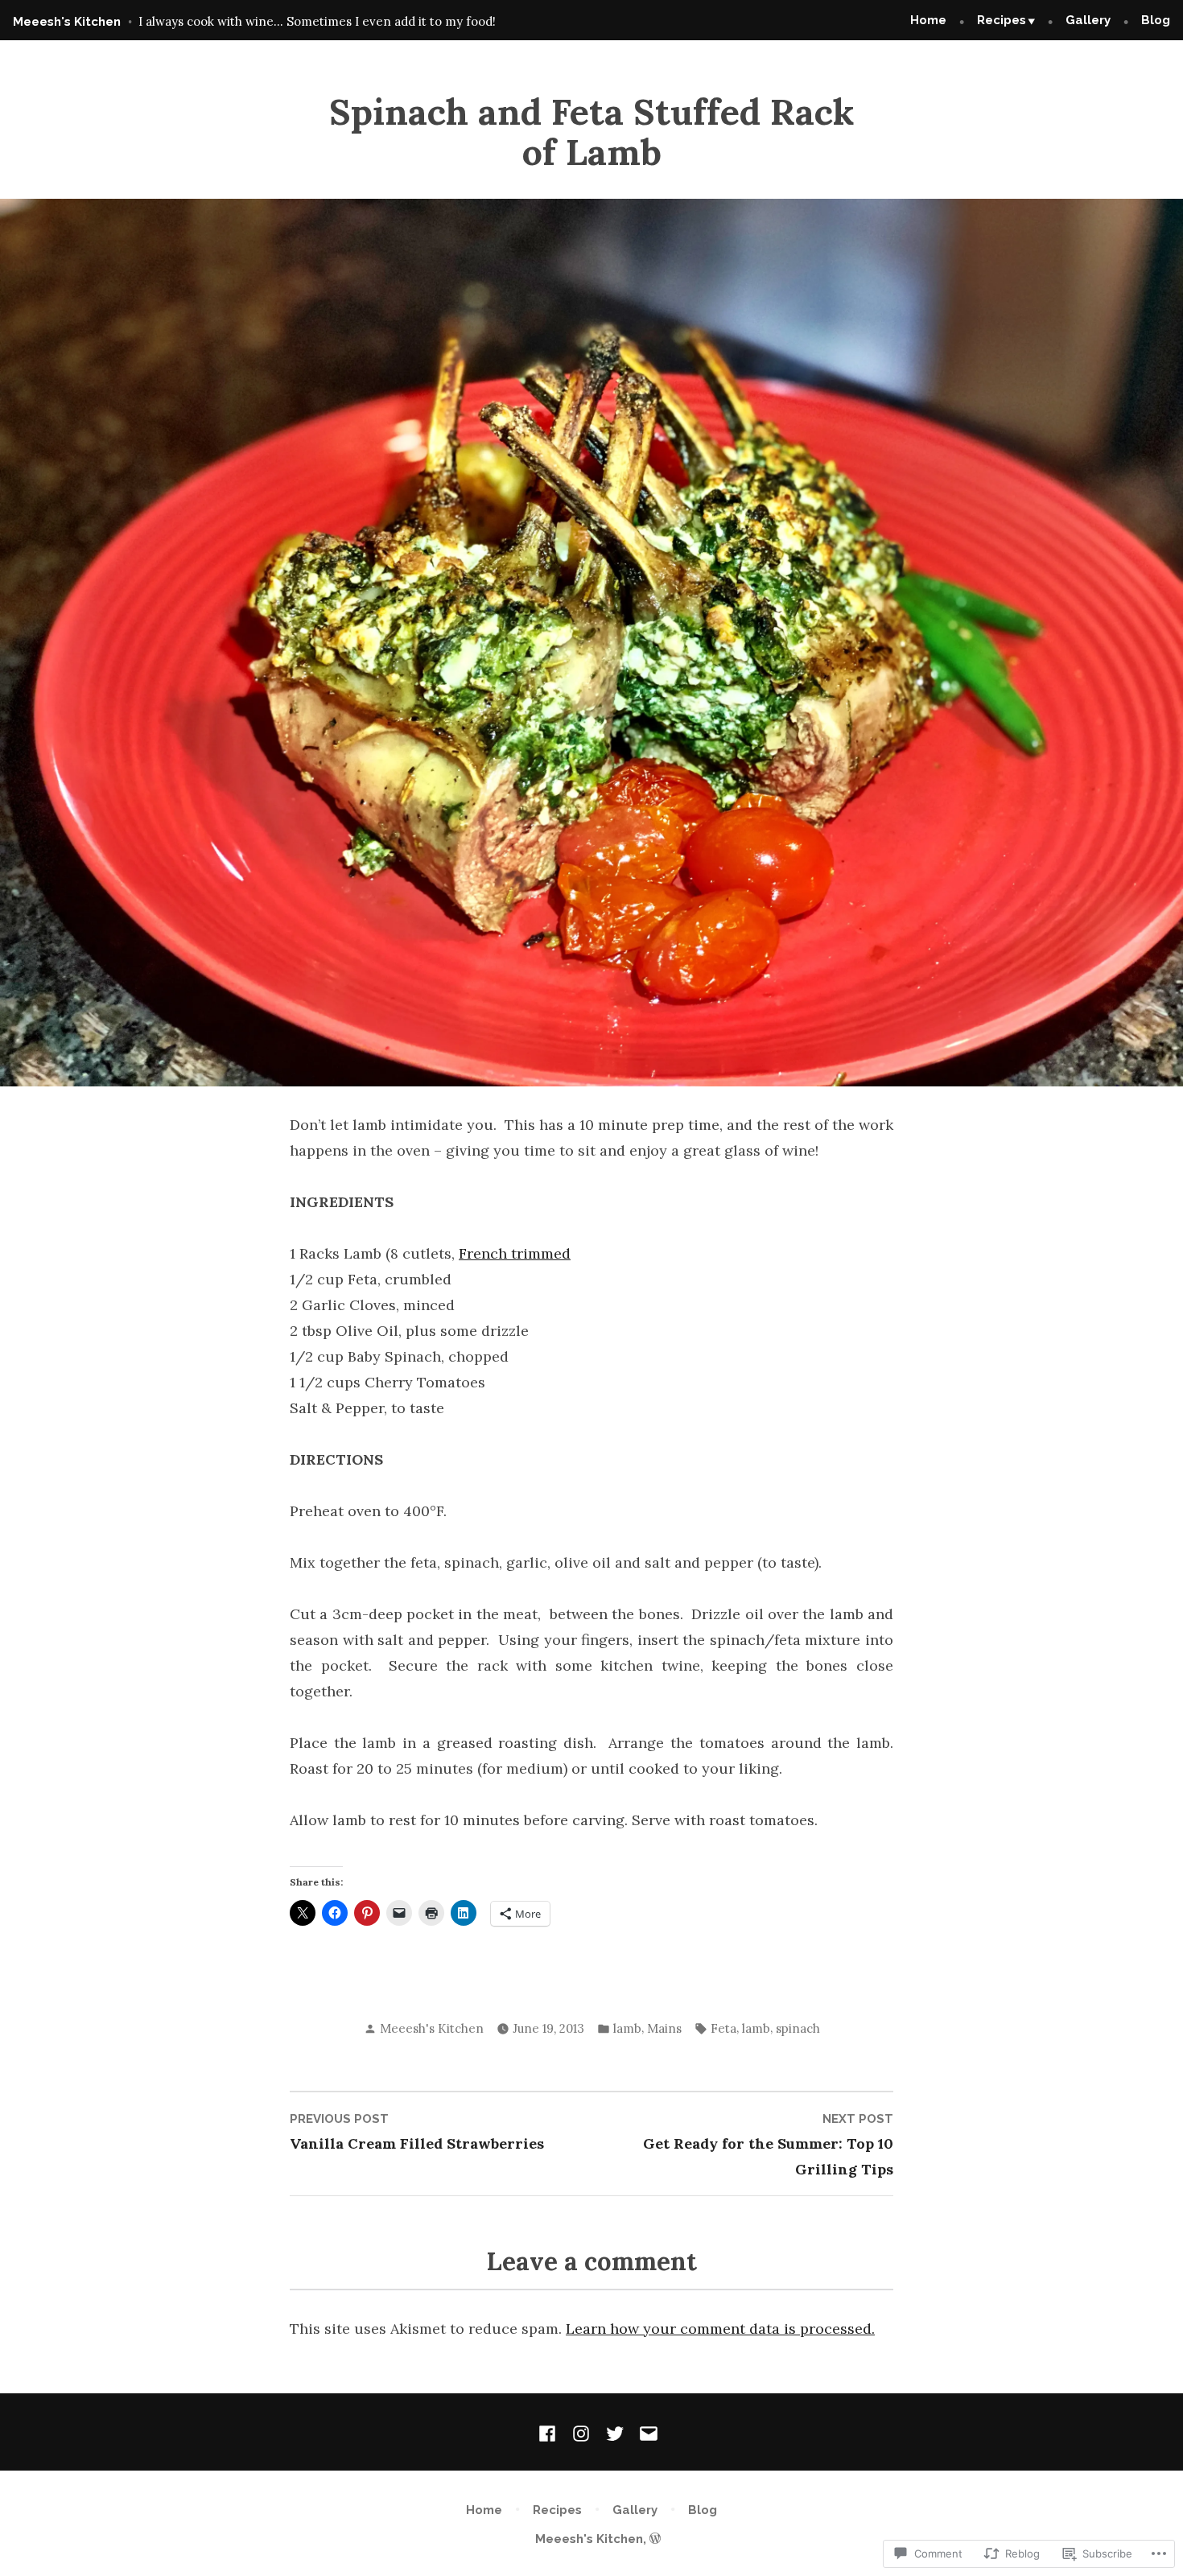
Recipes (1002, 20)
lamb (627, 2028)
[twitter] (615, 2432)
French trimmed (515, 1253)
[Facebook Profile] (550, 2432)
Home (928, 20)
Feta (723, 2028)
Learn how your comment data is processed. (720, 2329)
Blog (1156, 20)
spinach (798, 2028)
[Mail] (645, 2432)
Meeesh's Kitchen (67, 22)
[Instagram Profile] (581, 2432)
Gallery (1088, 20)
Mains (664, 2028)
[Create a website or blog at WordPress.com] (655, 2539)
